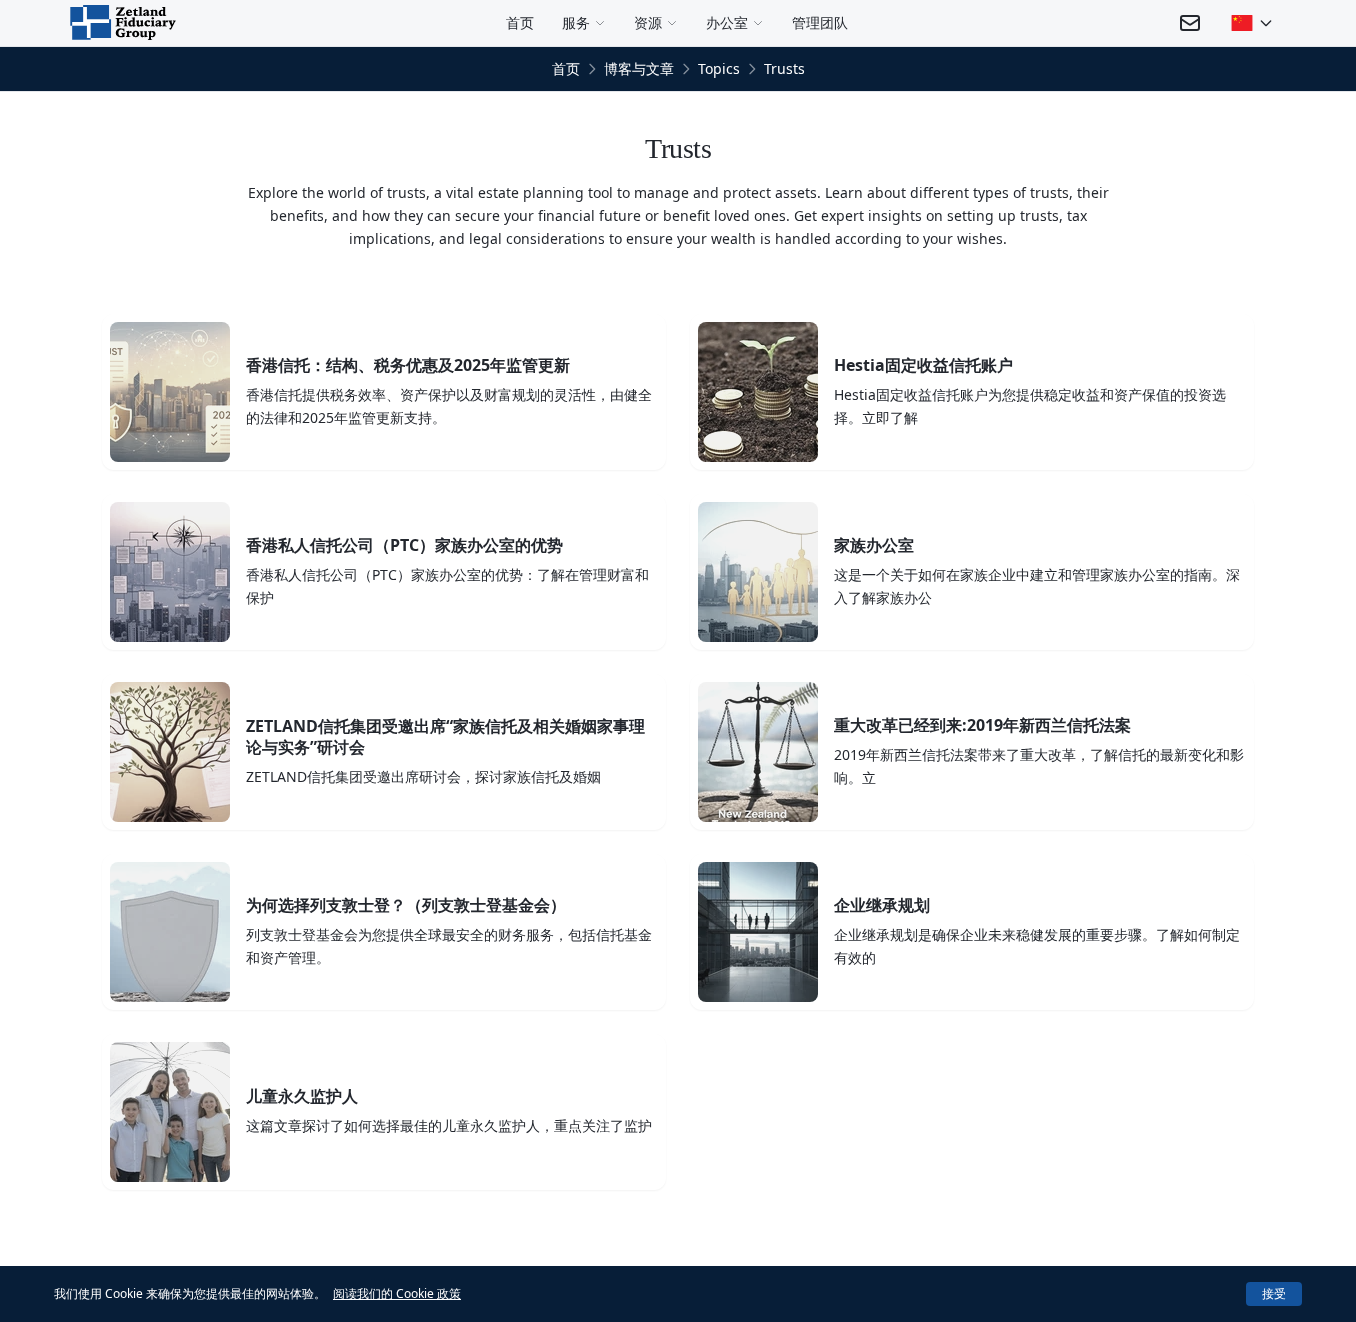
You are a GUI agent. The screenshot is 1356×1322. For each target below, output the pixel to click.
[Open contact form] (1190, 23)
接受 (1274, 1293)
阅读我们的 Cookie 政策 (397, 1293)
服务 (576, 22)
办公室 (727, 22)
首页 (520, 22)
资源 (648, 22)
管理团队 (820, 22)
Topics (719, 68)
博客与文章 (639, 68)
